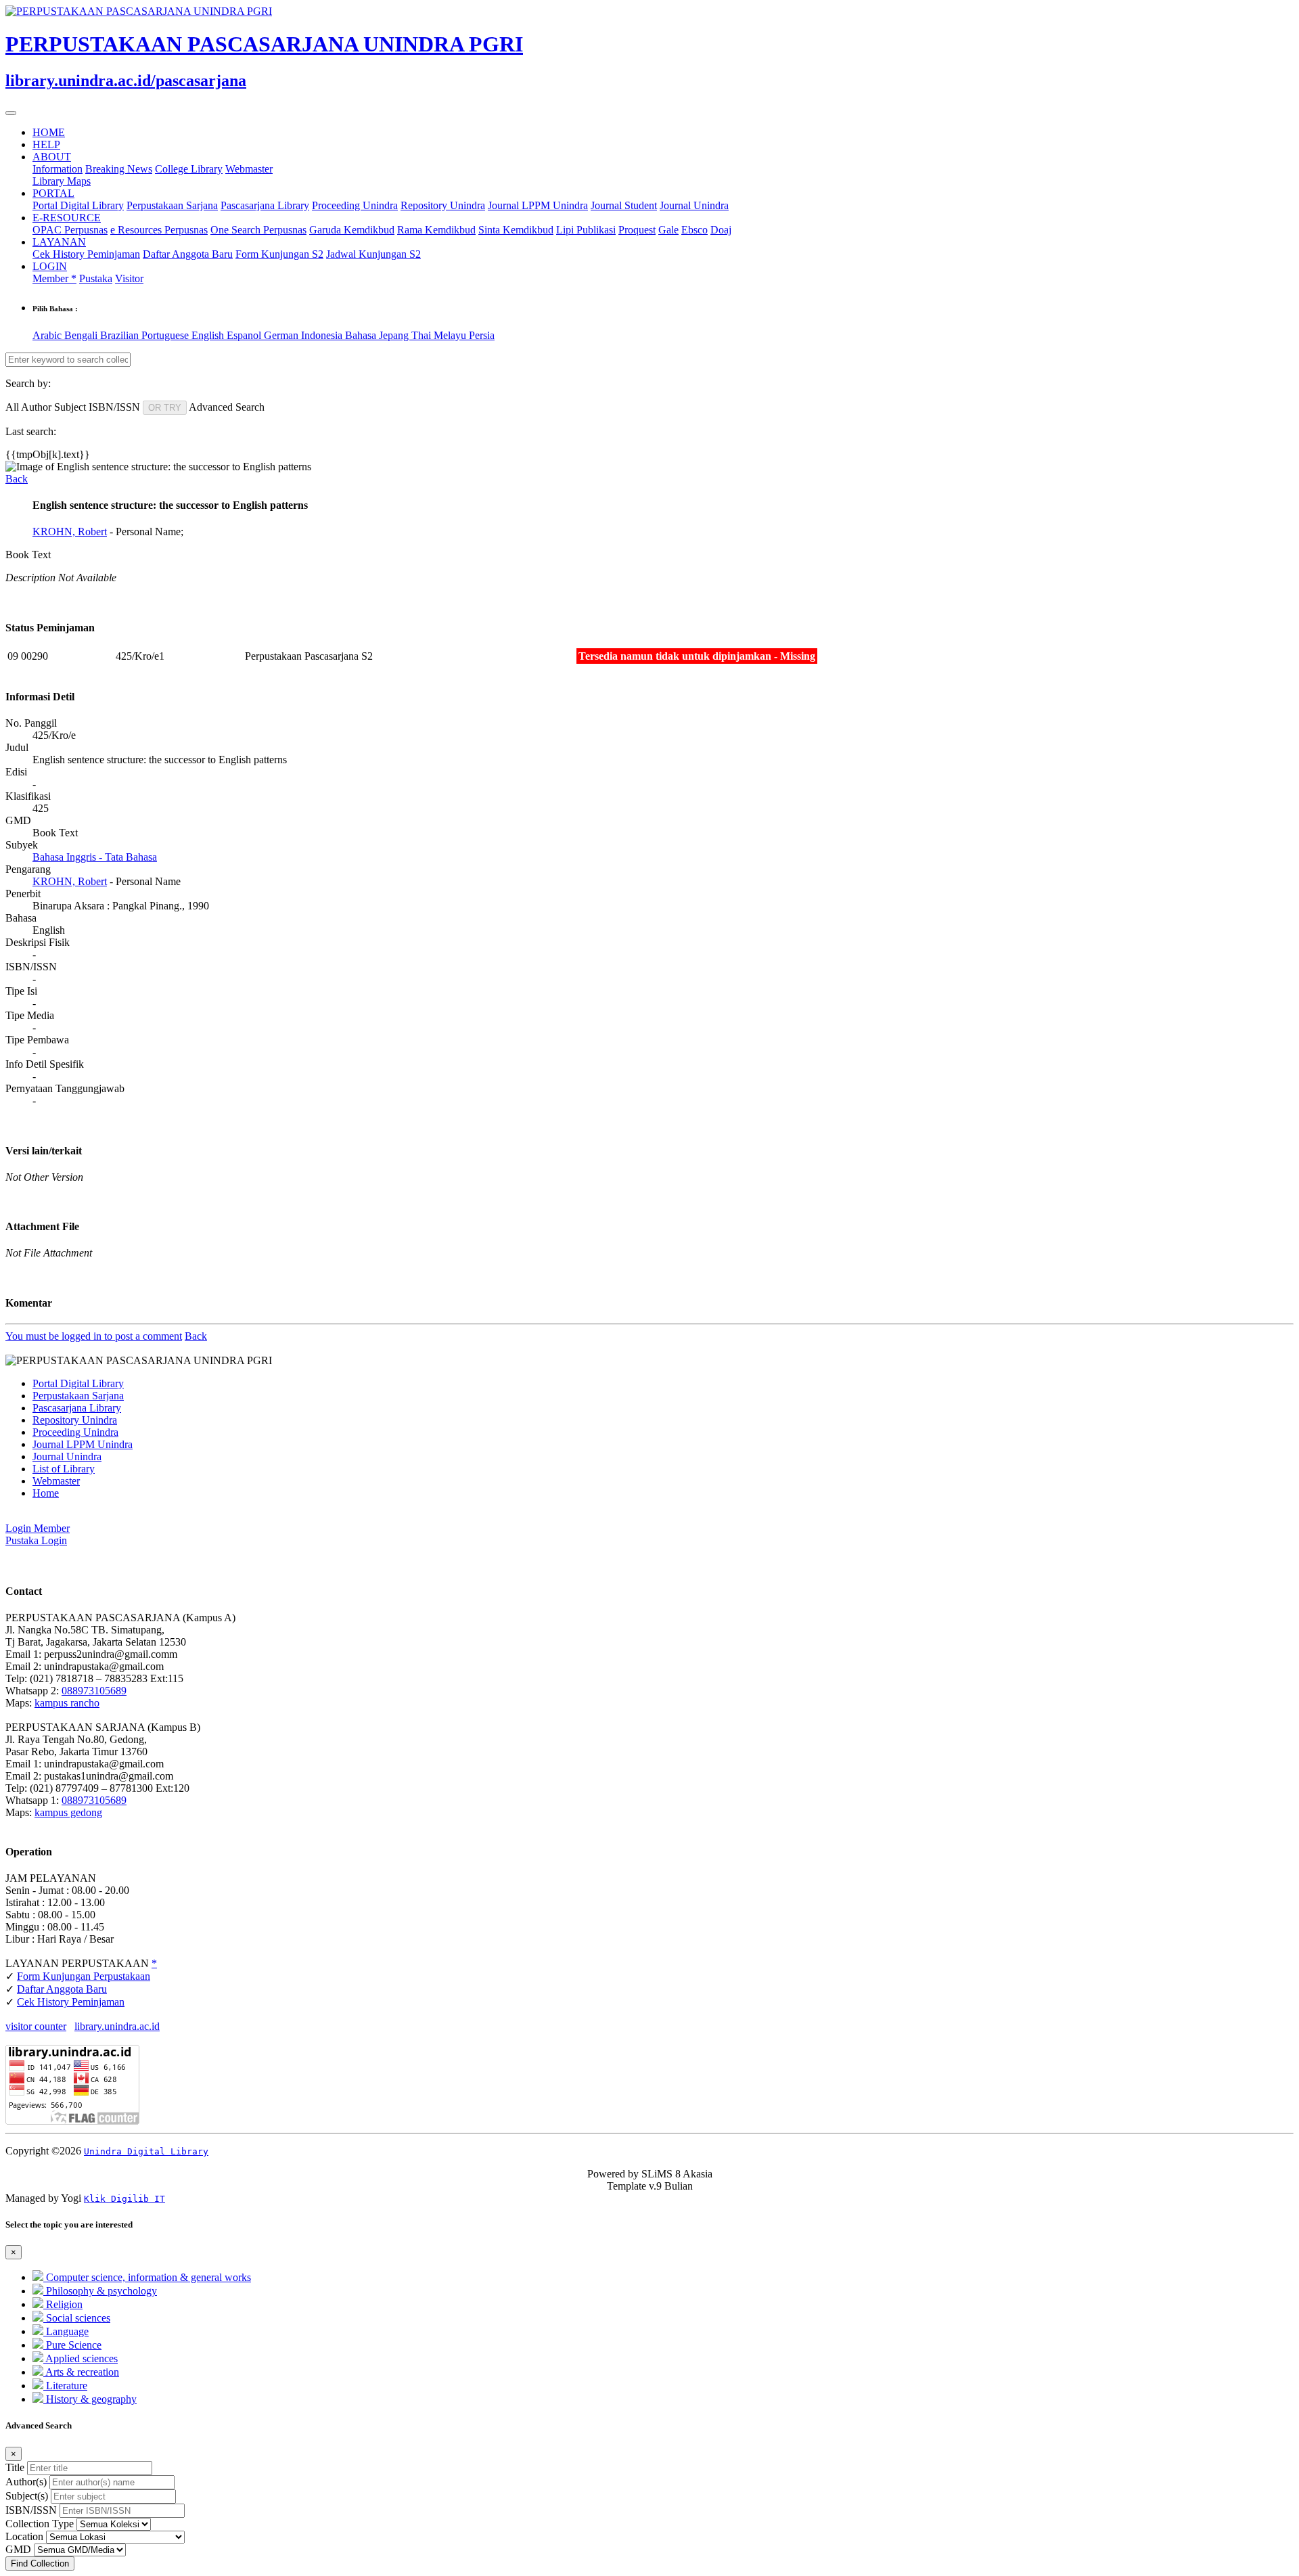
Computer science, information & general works (147, 2277)
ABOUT (52, 157)
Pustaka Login (36, 1540)
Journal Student (624, 205)
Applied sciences (81, 2358)
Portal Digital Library (78, 205)
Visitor (129, 278)
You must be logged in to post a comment (94, 1336)
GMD (18, 2549)
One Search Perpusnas (258, 230)
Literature (65, 2386)
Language (66, 2331)
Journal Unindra (694, 205)
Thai (423, 335)
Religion (63, 2304)
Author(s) (26, 2482)
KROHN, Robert (70, 532)
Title (15, 2467)
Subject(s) (27, 2496)
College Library (189, 169)
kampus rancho (67, 1703)
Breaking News (119, 169)
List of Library (64, 1469)
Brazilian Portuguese (146, 335)
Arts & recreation (81, 2372)
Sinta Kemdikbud (516, 230)
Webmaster (249, 169)
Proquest (637, 230)
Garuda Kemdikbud (352, 230)
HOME (49, 132)
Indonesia (323, 335)
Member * (54, 278)
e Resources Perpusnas (159, 230)
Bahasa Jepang (378, 335)
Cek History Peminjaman (86, 254)
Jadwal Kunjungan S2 (373, 254)
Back (17, 479)
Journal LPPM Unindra (538, 205)
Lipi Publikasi (586, 230)
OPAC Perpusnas (70, 230)
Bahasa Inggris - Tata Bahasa (95, 857)
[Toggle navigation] (11, 113)
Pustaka (96, 278)
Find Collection (40, 2563)
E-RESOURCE (67, 218)
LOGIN (50, 266)
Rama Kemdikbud (436, 230)
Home (46, 1493)
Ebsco (694, 230)
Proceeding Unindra (355, 205)
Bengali (82, 335)
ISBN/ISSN (31, 2510)
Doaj (721, 230)
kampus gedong (68, 1812)
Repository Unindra (443, 205)
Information (58, 169)
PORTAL (53, 193)
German (282, 335)
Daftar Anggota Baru (188, 254)
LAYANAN (59, 242)
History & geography (90, 2399)
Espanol (245, 335)
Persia (482, 335)
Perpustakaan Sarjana (172, 205)
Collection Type (40, 2524)
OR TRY (165, 408)
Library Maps (62, 181)
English (209, 335)
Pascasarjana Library (265, 205)
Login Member (38, 1528)
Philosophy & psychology (100, 2291)
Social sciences (77, 2318)
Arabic (48, 335)
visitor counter (36, 2026)
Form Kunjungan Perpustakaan (84, 1976)
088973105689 (94, 1691)
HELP (46, 144)
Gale (668, 230)
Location (24, 2536)
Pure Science (72, 2345)
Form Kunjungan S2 (279, 254)
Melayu (451, 335)
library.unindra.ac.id (117, 2026)
